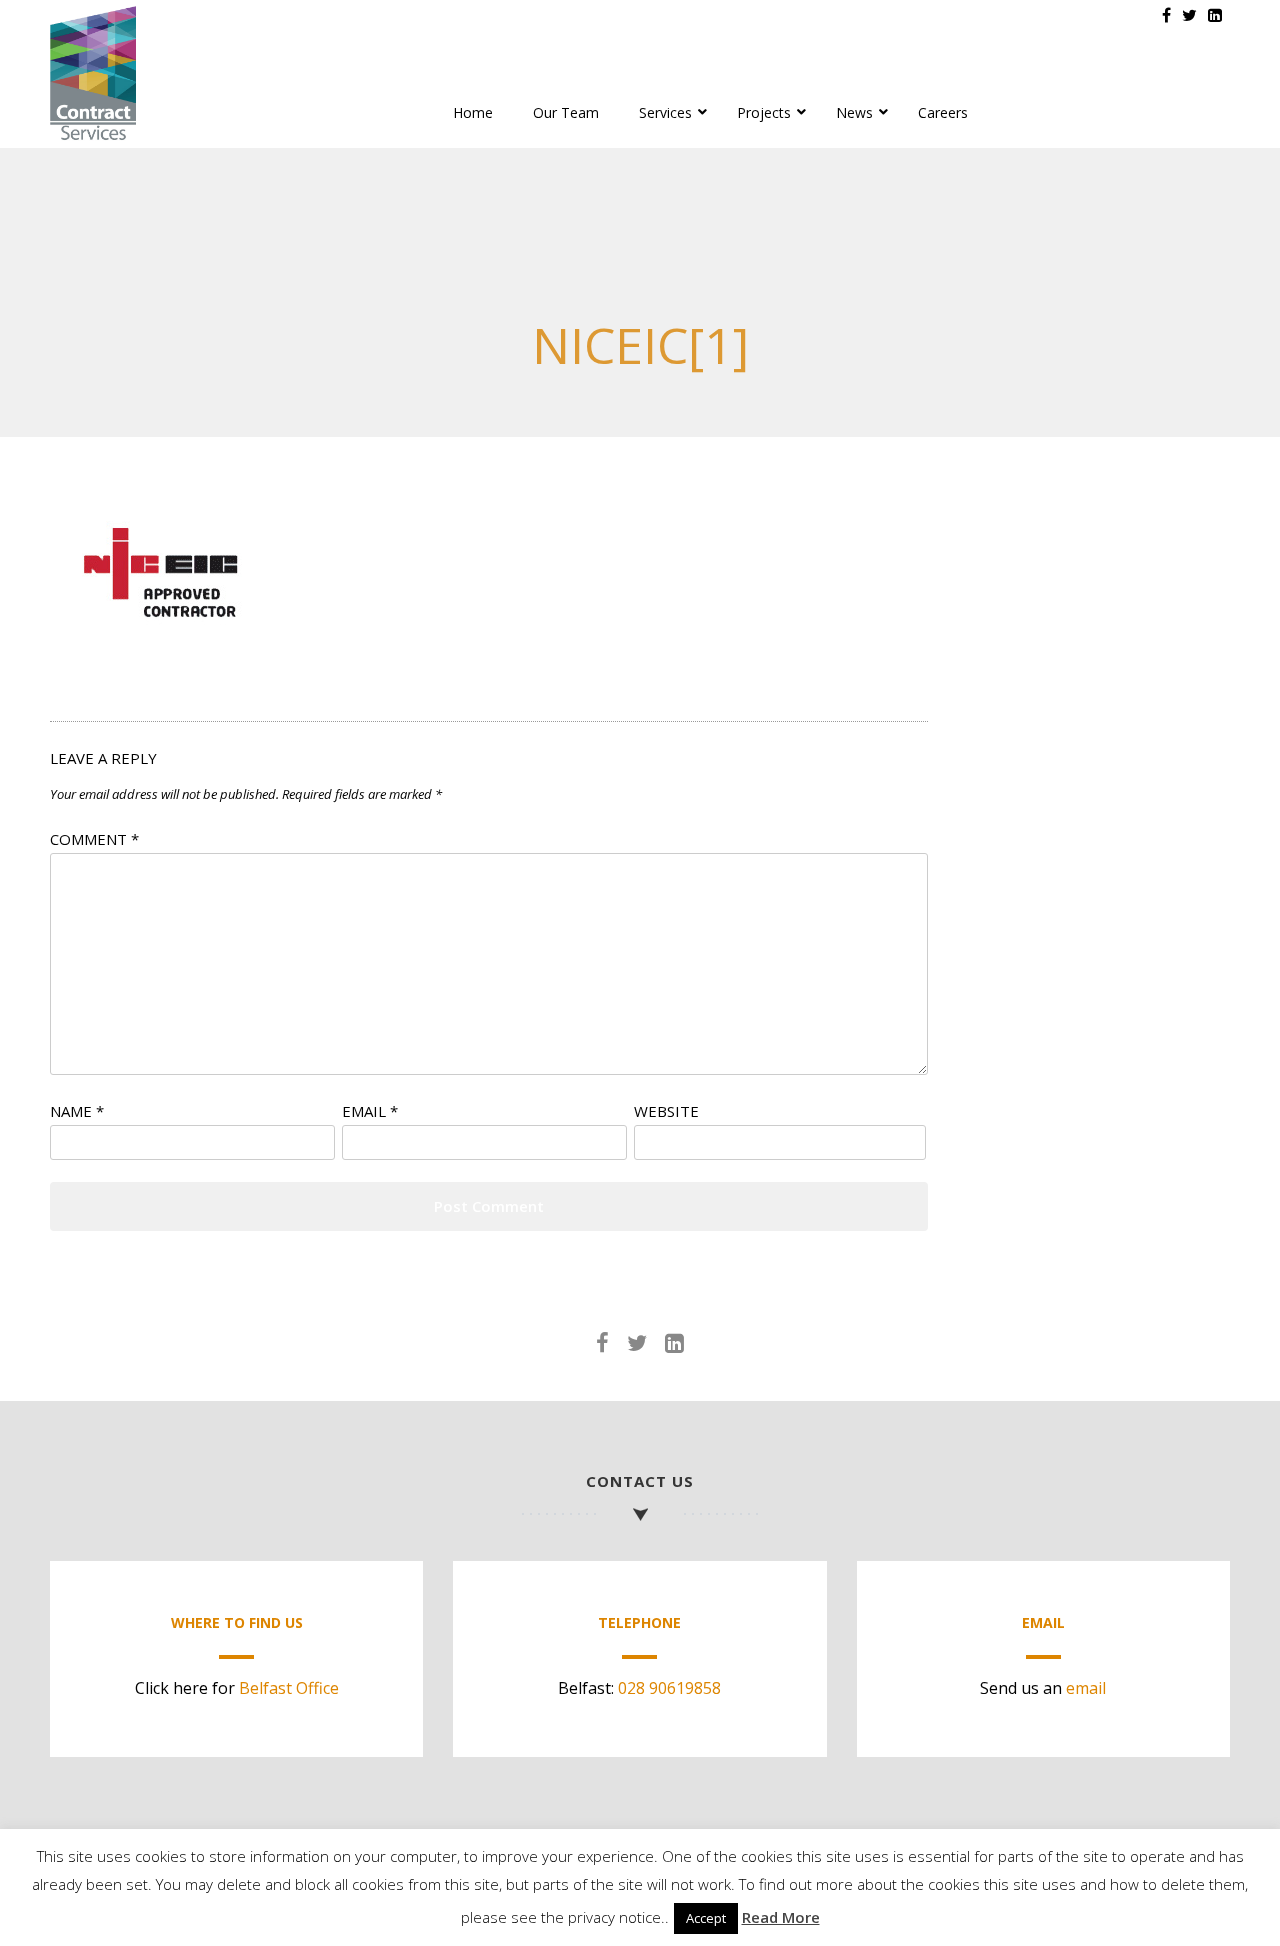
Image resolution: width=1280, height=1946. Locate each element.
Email (370, 1111)
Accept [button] (706, 1918)
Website (666, 1111)
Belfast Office (289, 1688)
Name (77, 1111)
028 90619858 (669, 1688)
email (1086, 1688)
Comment (94, 839)
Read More (781, 1917)
